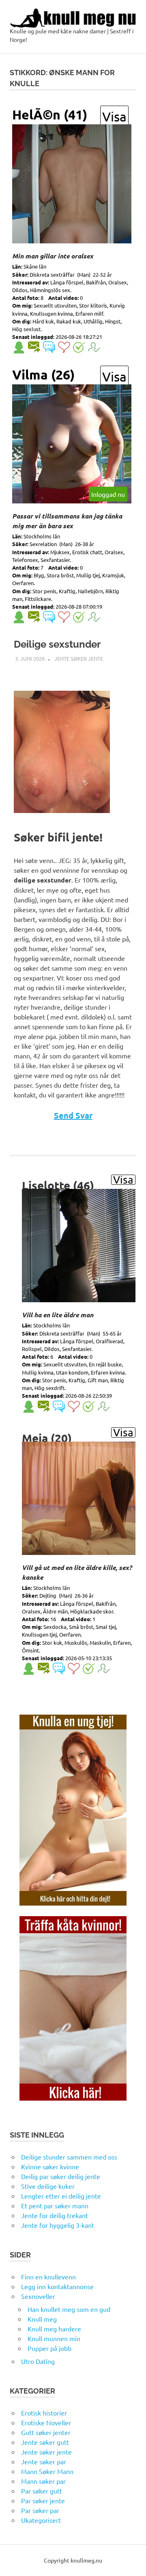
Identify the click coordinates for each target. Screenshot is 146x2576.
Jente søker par (44, 2461)
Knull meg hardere (54, 2329)
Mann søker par (43, 2481)
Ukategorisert (41, 2520)
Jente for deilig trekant (55, 2215)
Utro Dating (38, 2361)
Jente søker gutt (45, 2442)
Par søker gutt (42, 2491)
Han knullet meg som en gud (69, 2309)
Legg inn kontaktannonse (57, 2286)
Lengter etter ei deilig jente (61, 2196)
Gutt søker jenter (46, 2432)
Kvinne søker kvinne (50, 2166)
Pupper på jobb (49, 2348)
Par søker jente (43, 2500)
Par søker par (40, 2510)
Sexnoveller (38, 2296)
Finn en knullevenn (48, 2277)
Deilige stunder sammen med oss (69, 2157)
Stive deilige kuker (48, 2186)
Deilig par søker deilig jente (61, 2176)
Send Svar (73, 1115)
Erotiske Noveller (46, 2422)
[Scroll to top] (132, 2562)
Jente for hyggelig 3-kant (58, 2225)
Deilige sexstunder (57, 644)
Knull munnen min (54, 2338)
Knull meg (42, 2319)
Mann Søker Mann (47, 2471)
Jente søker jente (79, 658)
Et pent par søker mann (55, 2205)
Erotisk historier (44, 2413)
